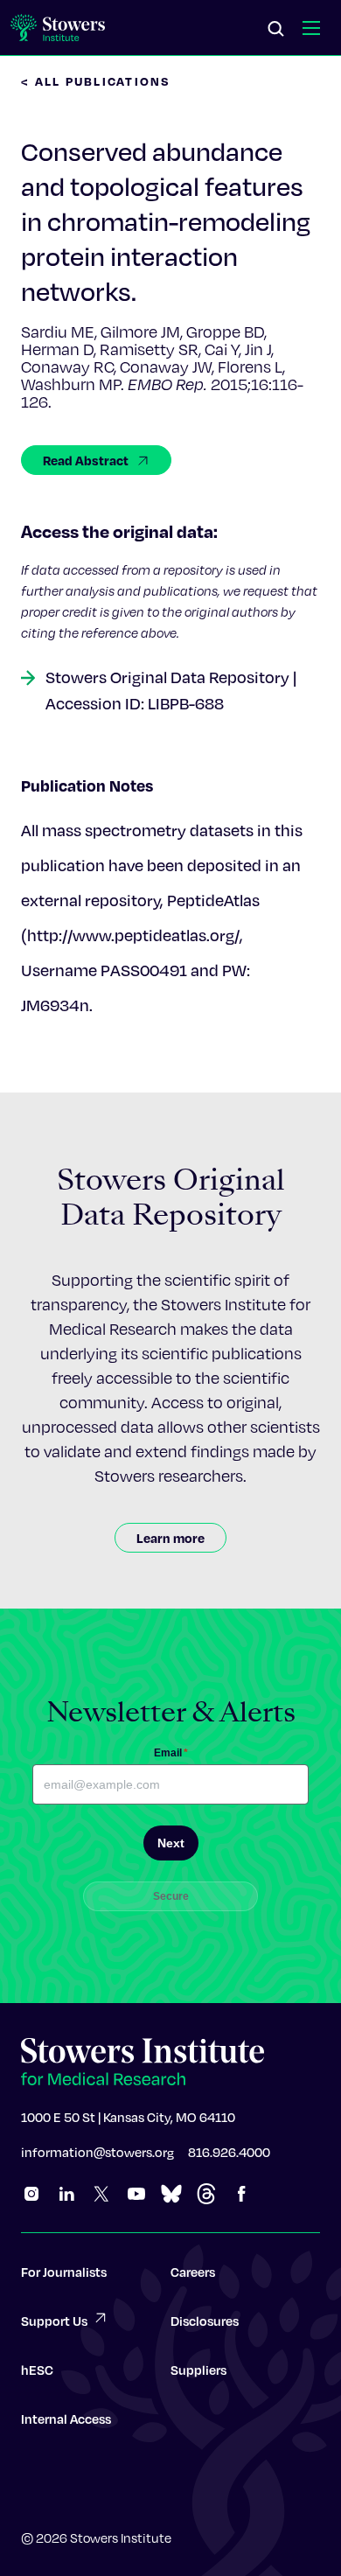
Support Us (54, 2321)
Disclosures (205, 2321)
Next (171, 1843)
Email (171, 1753)
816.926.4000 (229, 2152)
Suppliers (198, 2370)
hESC (37, 2370)
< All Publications (96, 81)
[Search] (276, 30)
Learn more (170, 1538)
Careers (193, 2272)
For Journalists (64, 2272)
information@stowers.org (97, 2152)
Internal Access (66, 2419)
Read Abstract (86, 460)
